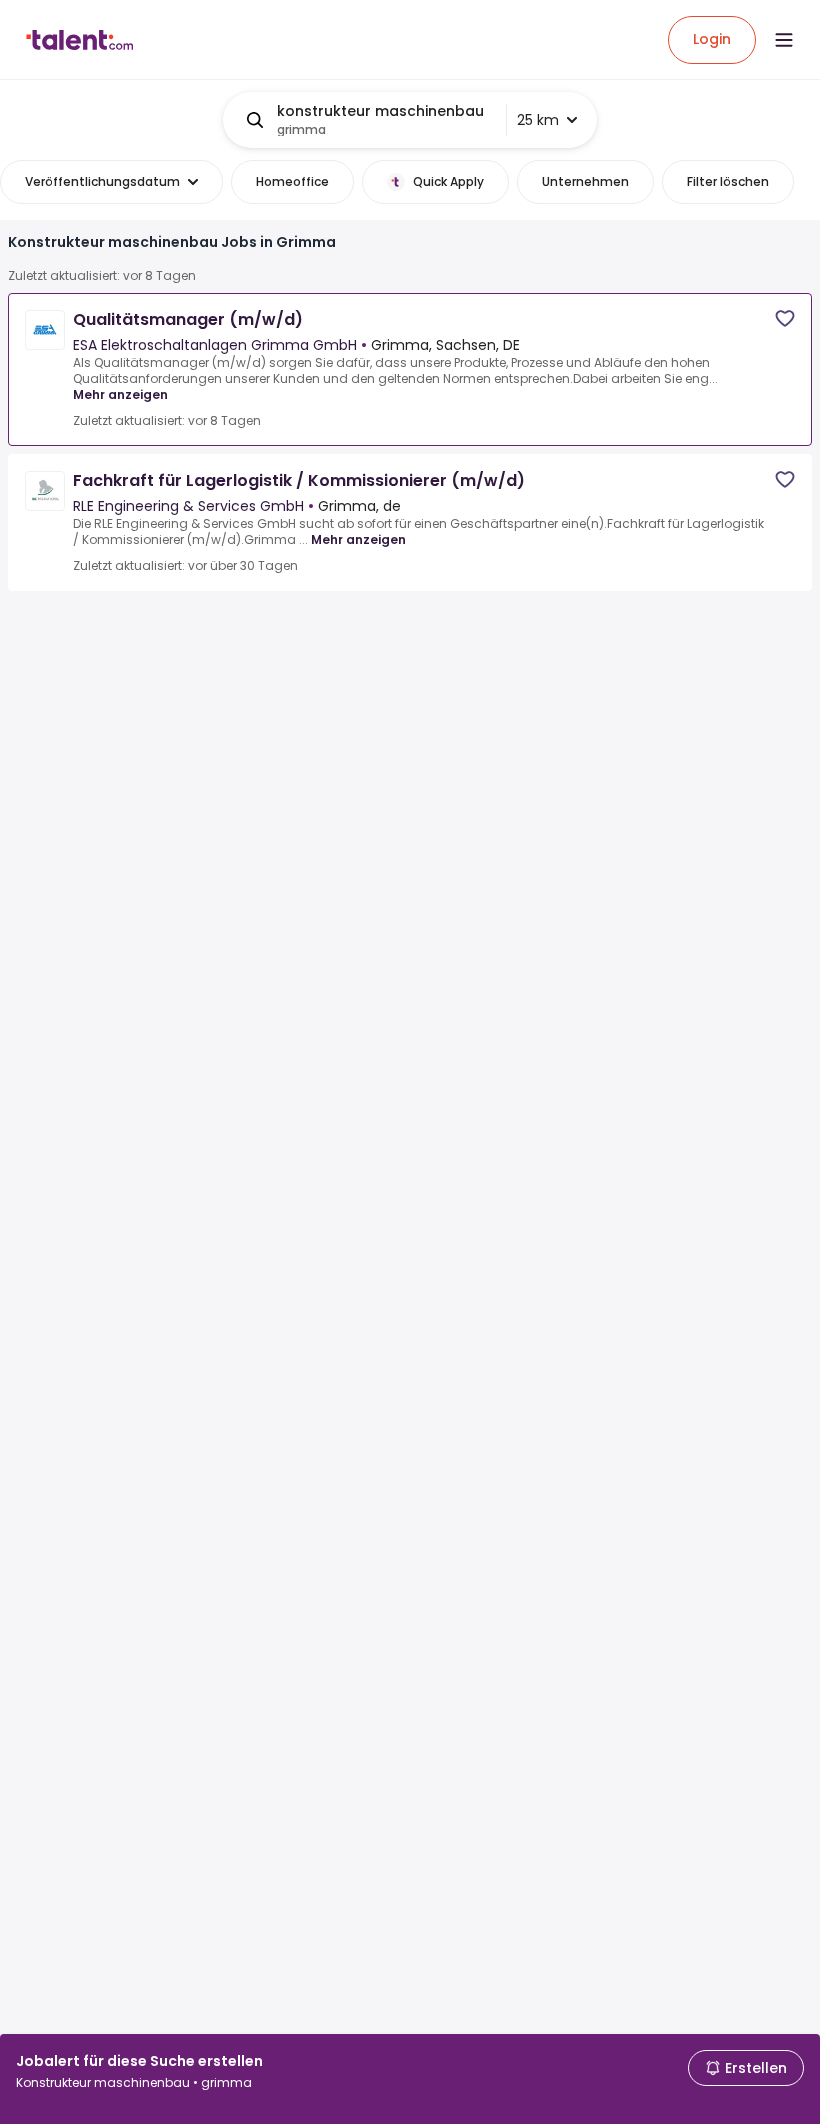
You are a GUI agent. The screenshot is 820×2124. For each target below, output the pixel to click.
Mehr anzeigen (120, 394)
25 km (538, 120)
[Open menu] (784, 40)
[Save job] (785, 318)
